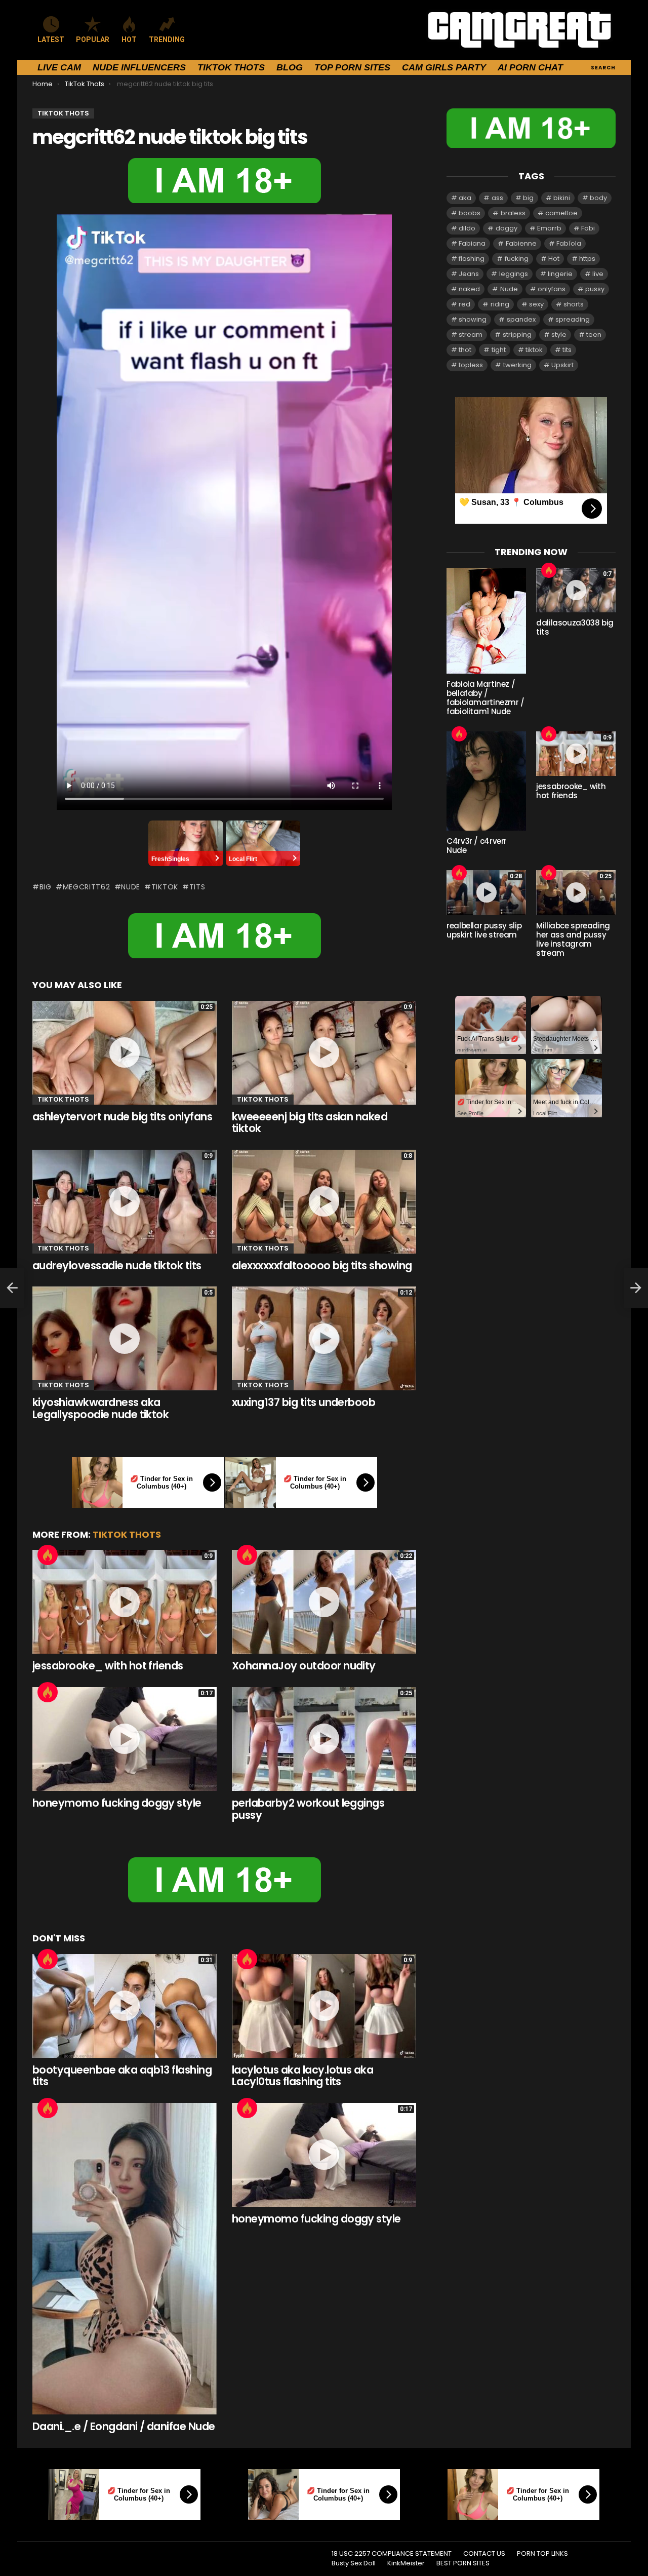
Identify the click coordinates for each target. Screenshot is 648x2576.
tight (499, 350)
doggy (507, 228)
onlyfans (552, 289)
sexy (536, 304)
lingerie (560, 274)
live (598, 274)
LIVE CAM (59, 67)
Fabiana (472, 243)
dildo (467, 228)
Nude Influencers (139, 67)
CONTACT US (484, 2554)
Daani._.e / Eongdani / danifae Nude (124, 2426)
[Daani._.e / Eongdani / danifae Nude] (125, 2259)
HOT (129, 40)
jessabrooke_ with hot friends (108, 1666)
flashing (472, 259)
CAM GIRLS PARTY (444, 67)
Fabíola (569, 243)
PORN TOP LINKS (542, 2554)
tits (197, 887)
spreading (573, 319)
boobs (470, 213)
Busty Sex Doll (354, 2563)
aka (465, 198)
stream (471, 335)
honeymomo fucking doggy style (117, 1803)
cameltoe (561, 213)
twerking (517, 365)
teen (594, 335)
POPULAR (93, 40)
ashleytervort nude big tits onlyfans (122, 1117)
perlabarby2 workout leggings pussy (308, 1809)
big (46, 887)
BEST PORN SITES (463, 2563)
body (598, 198)
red (464, 304)
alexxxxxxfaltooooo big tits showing (322, 1265)
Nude (131, 887)
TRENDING (167, 40)
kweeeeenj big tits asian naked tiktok (310, 1123)
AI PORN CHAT (530, 67)
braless (513, 213)
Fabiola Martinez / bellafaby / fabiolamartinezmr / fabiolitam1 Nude (485, 698)
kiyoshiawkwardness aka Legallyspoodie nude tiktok (100, 1408)
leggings (514, 274)
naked (469, 289)
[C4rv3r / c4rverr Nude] (486, 781)
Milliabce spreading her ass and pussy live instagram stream (573, 939)
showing (473, 319)
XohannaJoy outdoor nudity (304, 1666)
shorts (574, 304)
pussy (595, 289)
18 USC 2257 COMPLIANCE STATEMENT (392, 2554)
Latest (51, 40)
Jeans (469, 274)
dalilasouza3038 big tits (575, 627)
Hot (48, 1555)
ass (497, 198)
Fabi (588, 228)
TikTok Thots (231, 67)
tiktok (165, 887)
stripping (517, 335)
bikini (562, 198)
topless (471, 365)
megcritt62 (87, 887)
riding (500, 304)
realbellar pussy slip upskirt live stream (484, 930)
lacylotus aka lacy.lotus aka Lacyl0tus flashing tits (302, 2076)
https (587, 259)
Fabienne (521, 243)
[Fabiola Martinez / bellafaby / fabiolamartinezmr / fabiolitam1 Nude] (486, 621)
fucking (517, 259)
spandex (521, 319)
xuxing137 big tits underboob (303, 1402)
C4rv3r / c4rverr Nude (477, 846)
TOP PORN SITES (352, 67)
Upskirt (562, 365)
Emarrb (549, 228)
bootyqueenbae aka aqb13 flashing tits (122, 2076)
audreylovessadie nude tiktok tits (117, 1265)
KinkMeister (406, 2563)
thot (465, 350)
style (559, 335)
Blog (290, 67)
